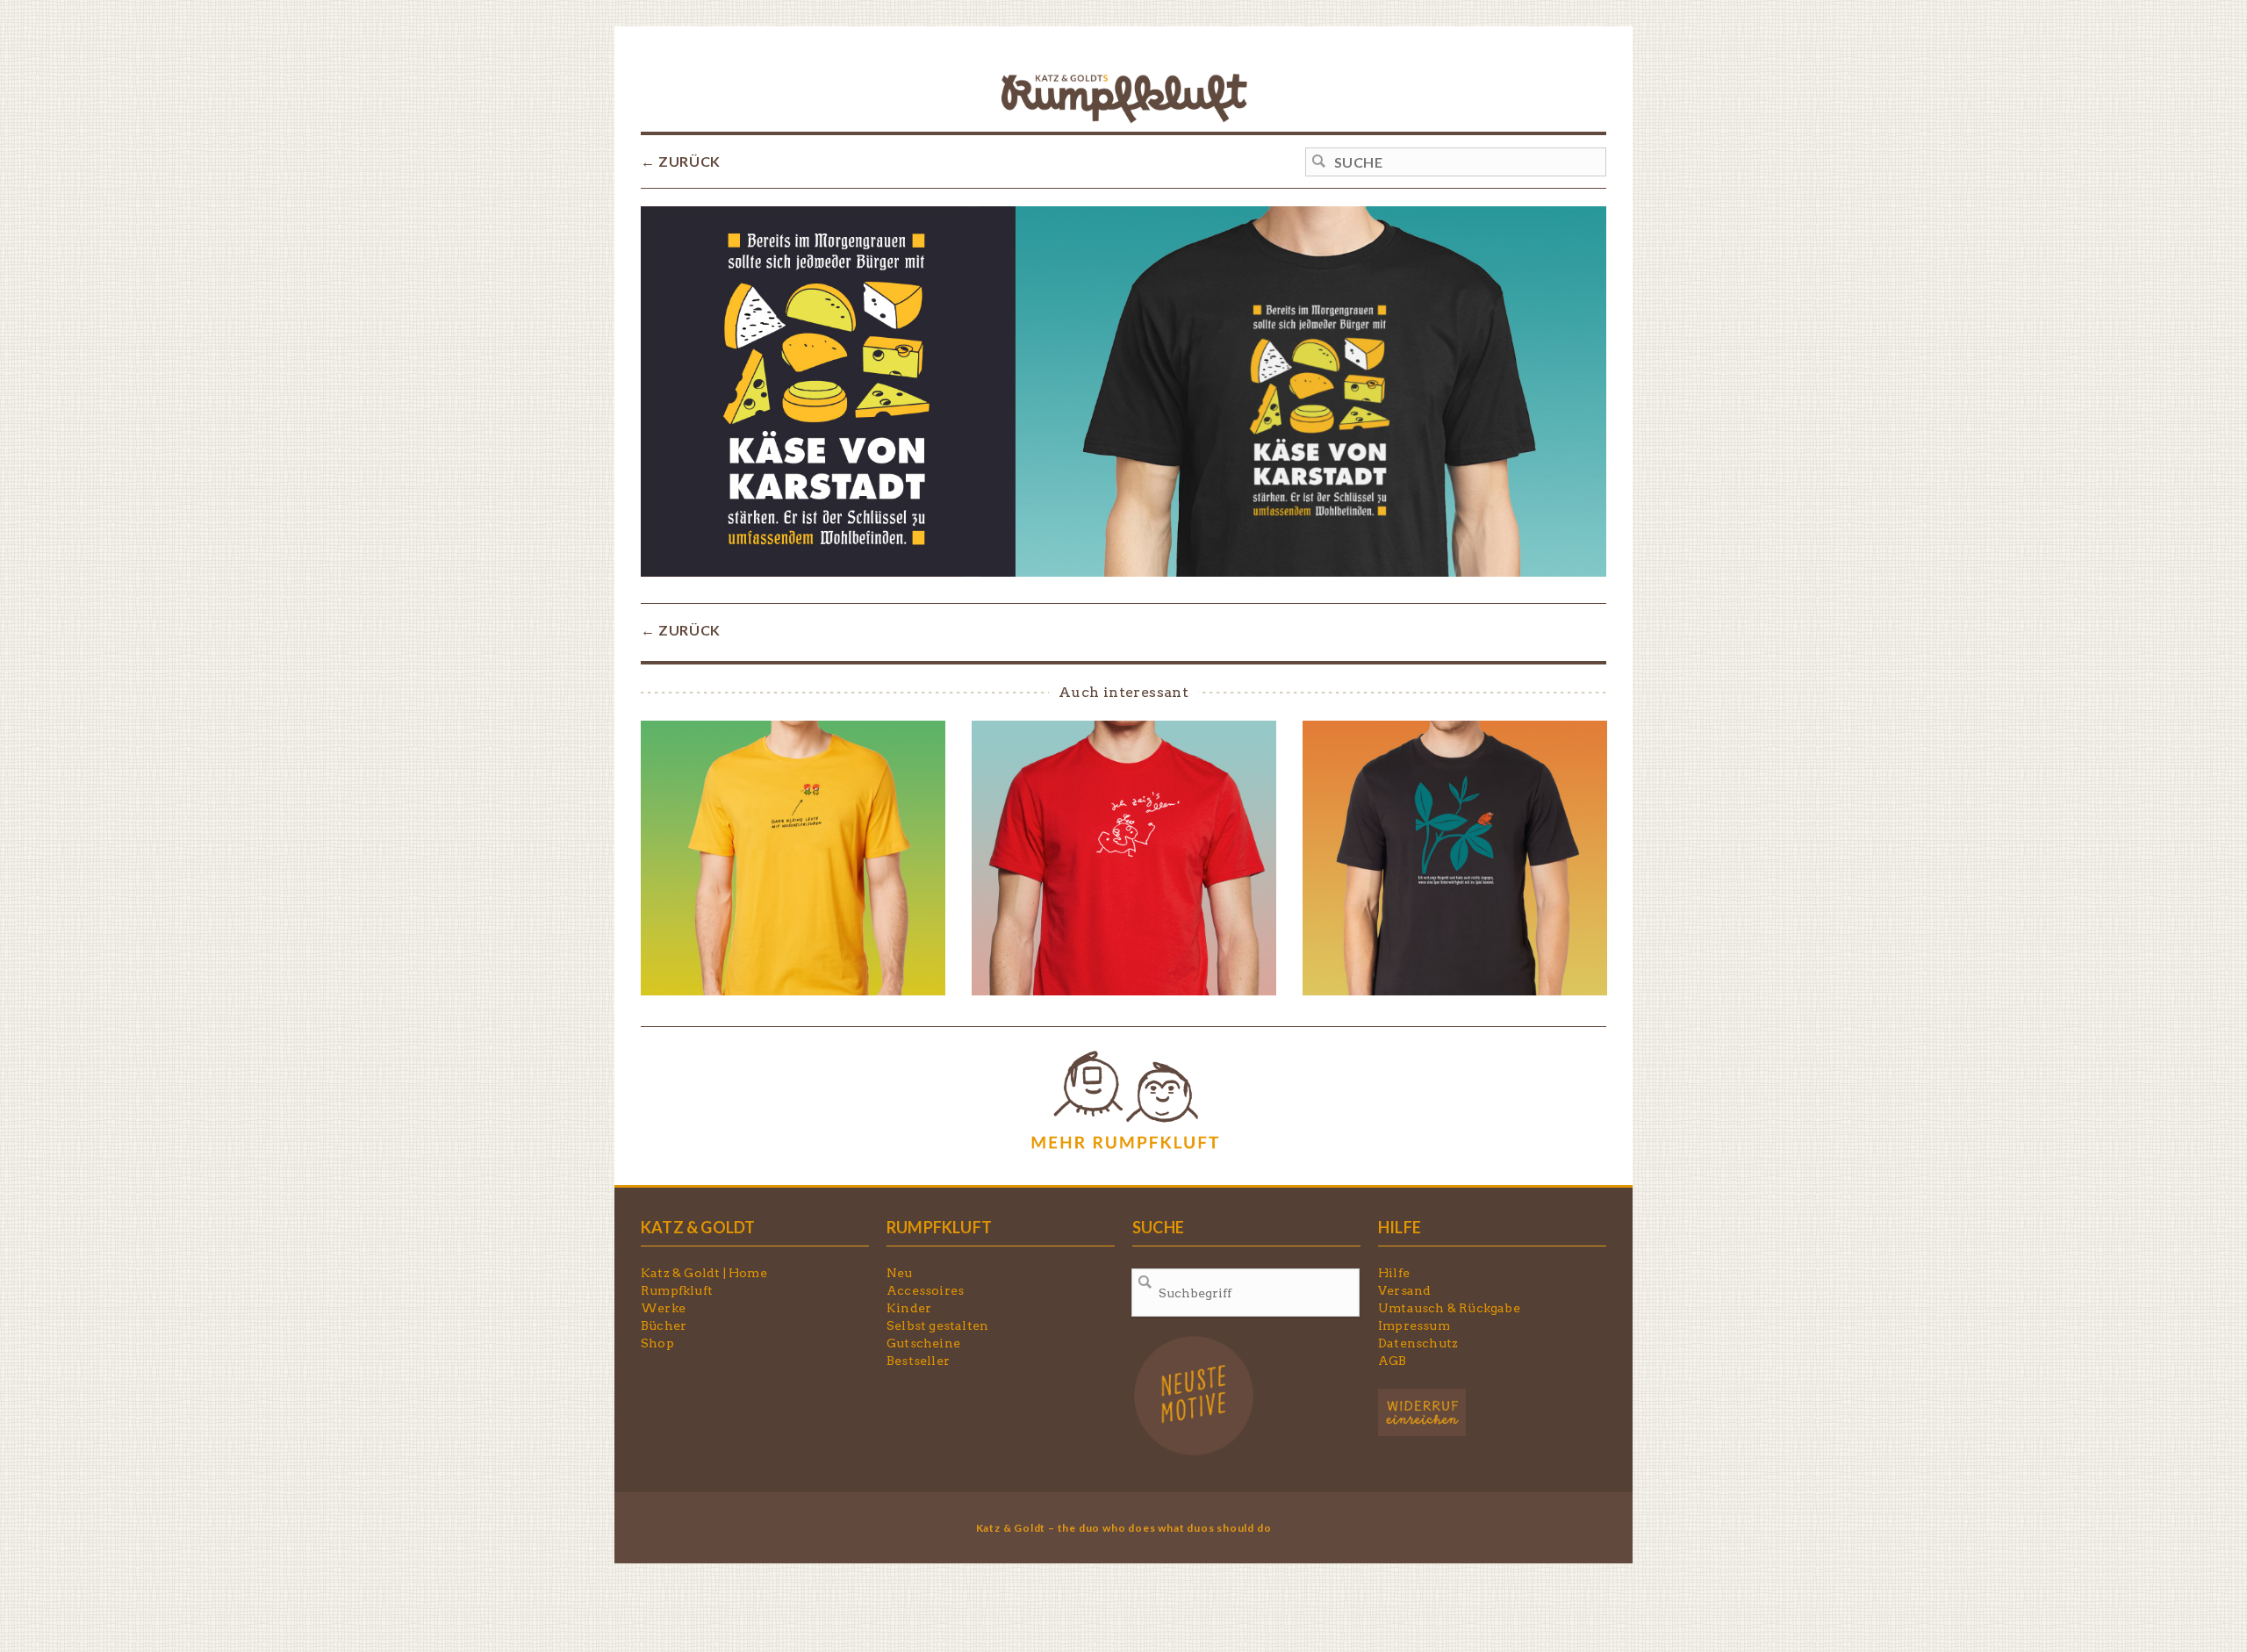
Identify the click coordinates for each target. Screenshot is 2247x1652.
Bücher (664, 1325)
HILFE (1400, 1227)
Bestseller (918, 1361)
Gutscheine (923, 1343)
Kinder (909, 1308)
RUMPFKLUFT (939, 1227)
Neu (900, 1273)
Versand (1404, 1290)
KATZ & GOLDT (698, 1227)
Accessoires (925, 1290)
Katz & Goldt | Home (704, 1273)
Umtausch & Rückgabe (1449, 1308)
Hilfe (1394, 1273)
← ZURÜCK (681, 161)
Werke (663, 1308)
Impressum (1414, 1325)
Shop (657, 1343)
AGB (1393, 1361)
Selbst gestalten (937, 1325)
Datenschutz (1418, 1343)
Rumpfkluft (677, 1290)
